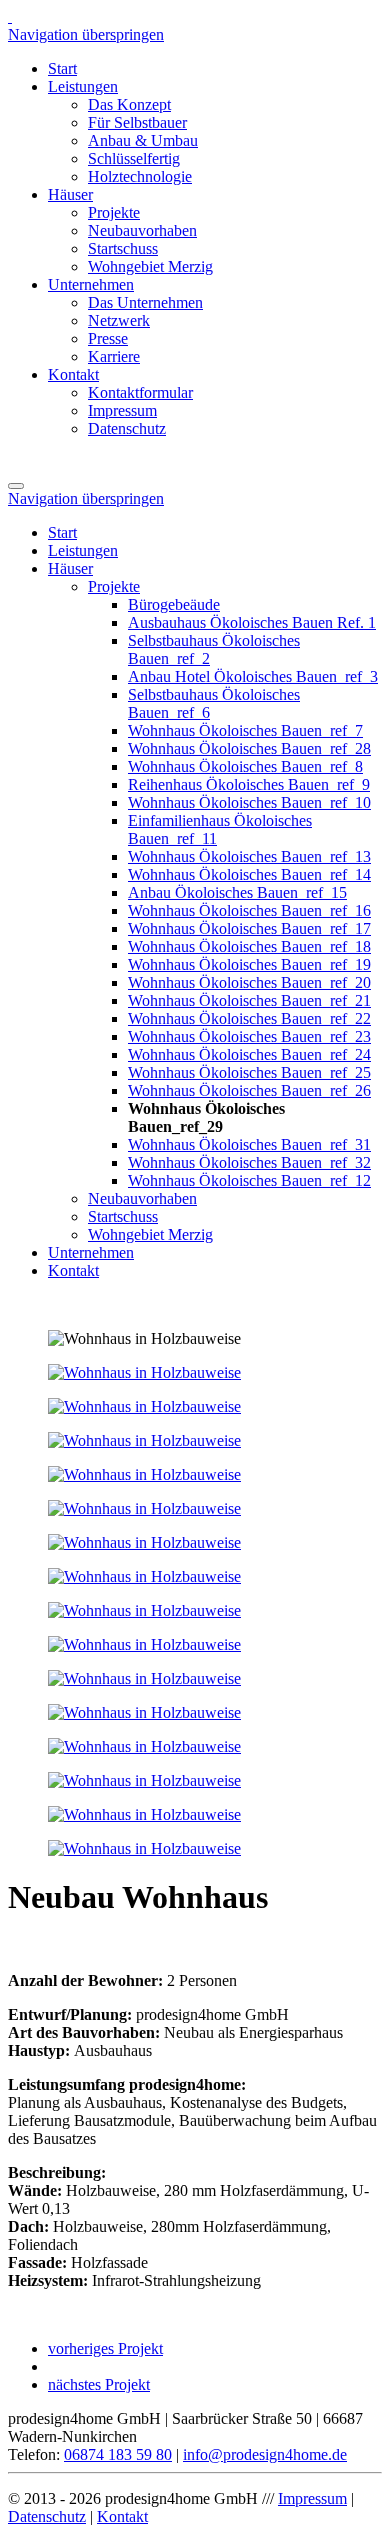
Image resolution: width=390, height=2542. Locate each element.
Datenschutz (47, 2516)
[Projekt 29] (144, 1372)
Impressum (312, 2498)
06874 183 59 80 (118, 2454)
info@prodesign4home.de (265, 2454)
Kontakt (122, 2516)
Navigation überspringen (86, 34)
